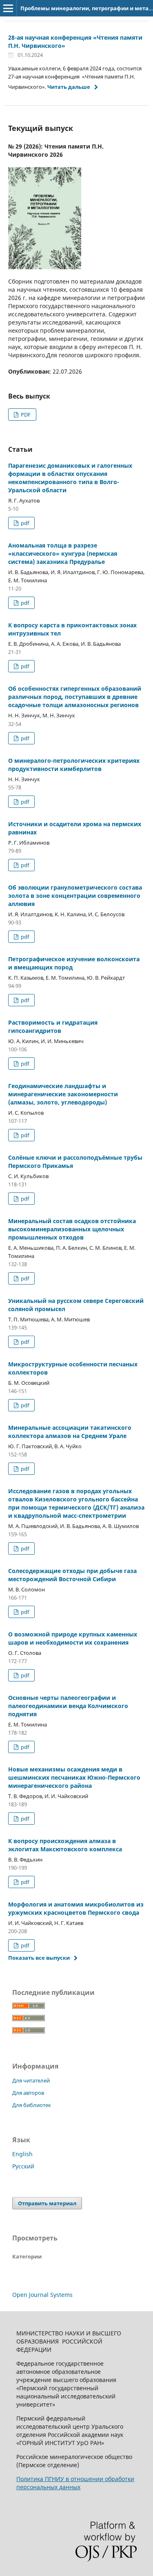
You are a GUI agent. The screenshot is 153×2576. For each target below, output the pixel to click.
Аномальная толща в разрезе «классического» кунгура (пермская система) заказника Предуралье (63, 553)
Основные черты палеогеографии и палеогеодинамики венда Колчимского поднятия (68, 1706)
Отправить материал (47, 2203)
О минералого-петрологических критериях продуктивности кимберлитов (74, 765)
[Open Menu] (8, 8)
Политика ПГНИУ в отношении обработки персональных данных (75, 2483)
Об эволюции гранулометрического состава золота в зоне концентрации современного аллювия (75, 896)
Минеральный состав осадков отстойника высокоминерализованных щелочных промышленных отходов (72, 1229)
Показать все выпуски (39, 1958)
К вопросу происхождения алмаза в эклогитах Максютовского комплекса (65, 1845)
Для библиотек (32, 2105)
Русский (23, 2166)
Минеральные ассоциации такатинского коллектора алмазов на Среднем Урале (70, 1432)
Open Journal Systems (42, 2295)
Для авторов (28, 2093)
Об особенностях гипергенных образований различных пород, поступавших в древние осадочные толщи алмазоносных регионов (75, 697)
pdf (24, 523)
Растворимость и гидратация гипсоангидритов (53, 1027)
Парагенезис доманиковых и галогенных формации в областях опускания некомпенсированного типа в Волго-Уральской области (70, 478)
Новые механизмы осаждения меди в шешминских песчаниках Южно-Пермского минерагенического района (74, 1777)
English (22, 2154)
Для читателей (31, 2080)
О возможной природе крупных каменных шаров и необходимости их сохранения (73, 1638)
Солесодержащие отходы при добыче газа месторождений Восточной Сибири (72, 1575)
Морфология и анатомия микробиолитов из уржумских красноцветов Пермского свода (76, 1908)
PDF (25, 415)
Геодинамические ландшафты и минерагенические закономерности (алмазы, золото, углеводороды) (63, 1094)
